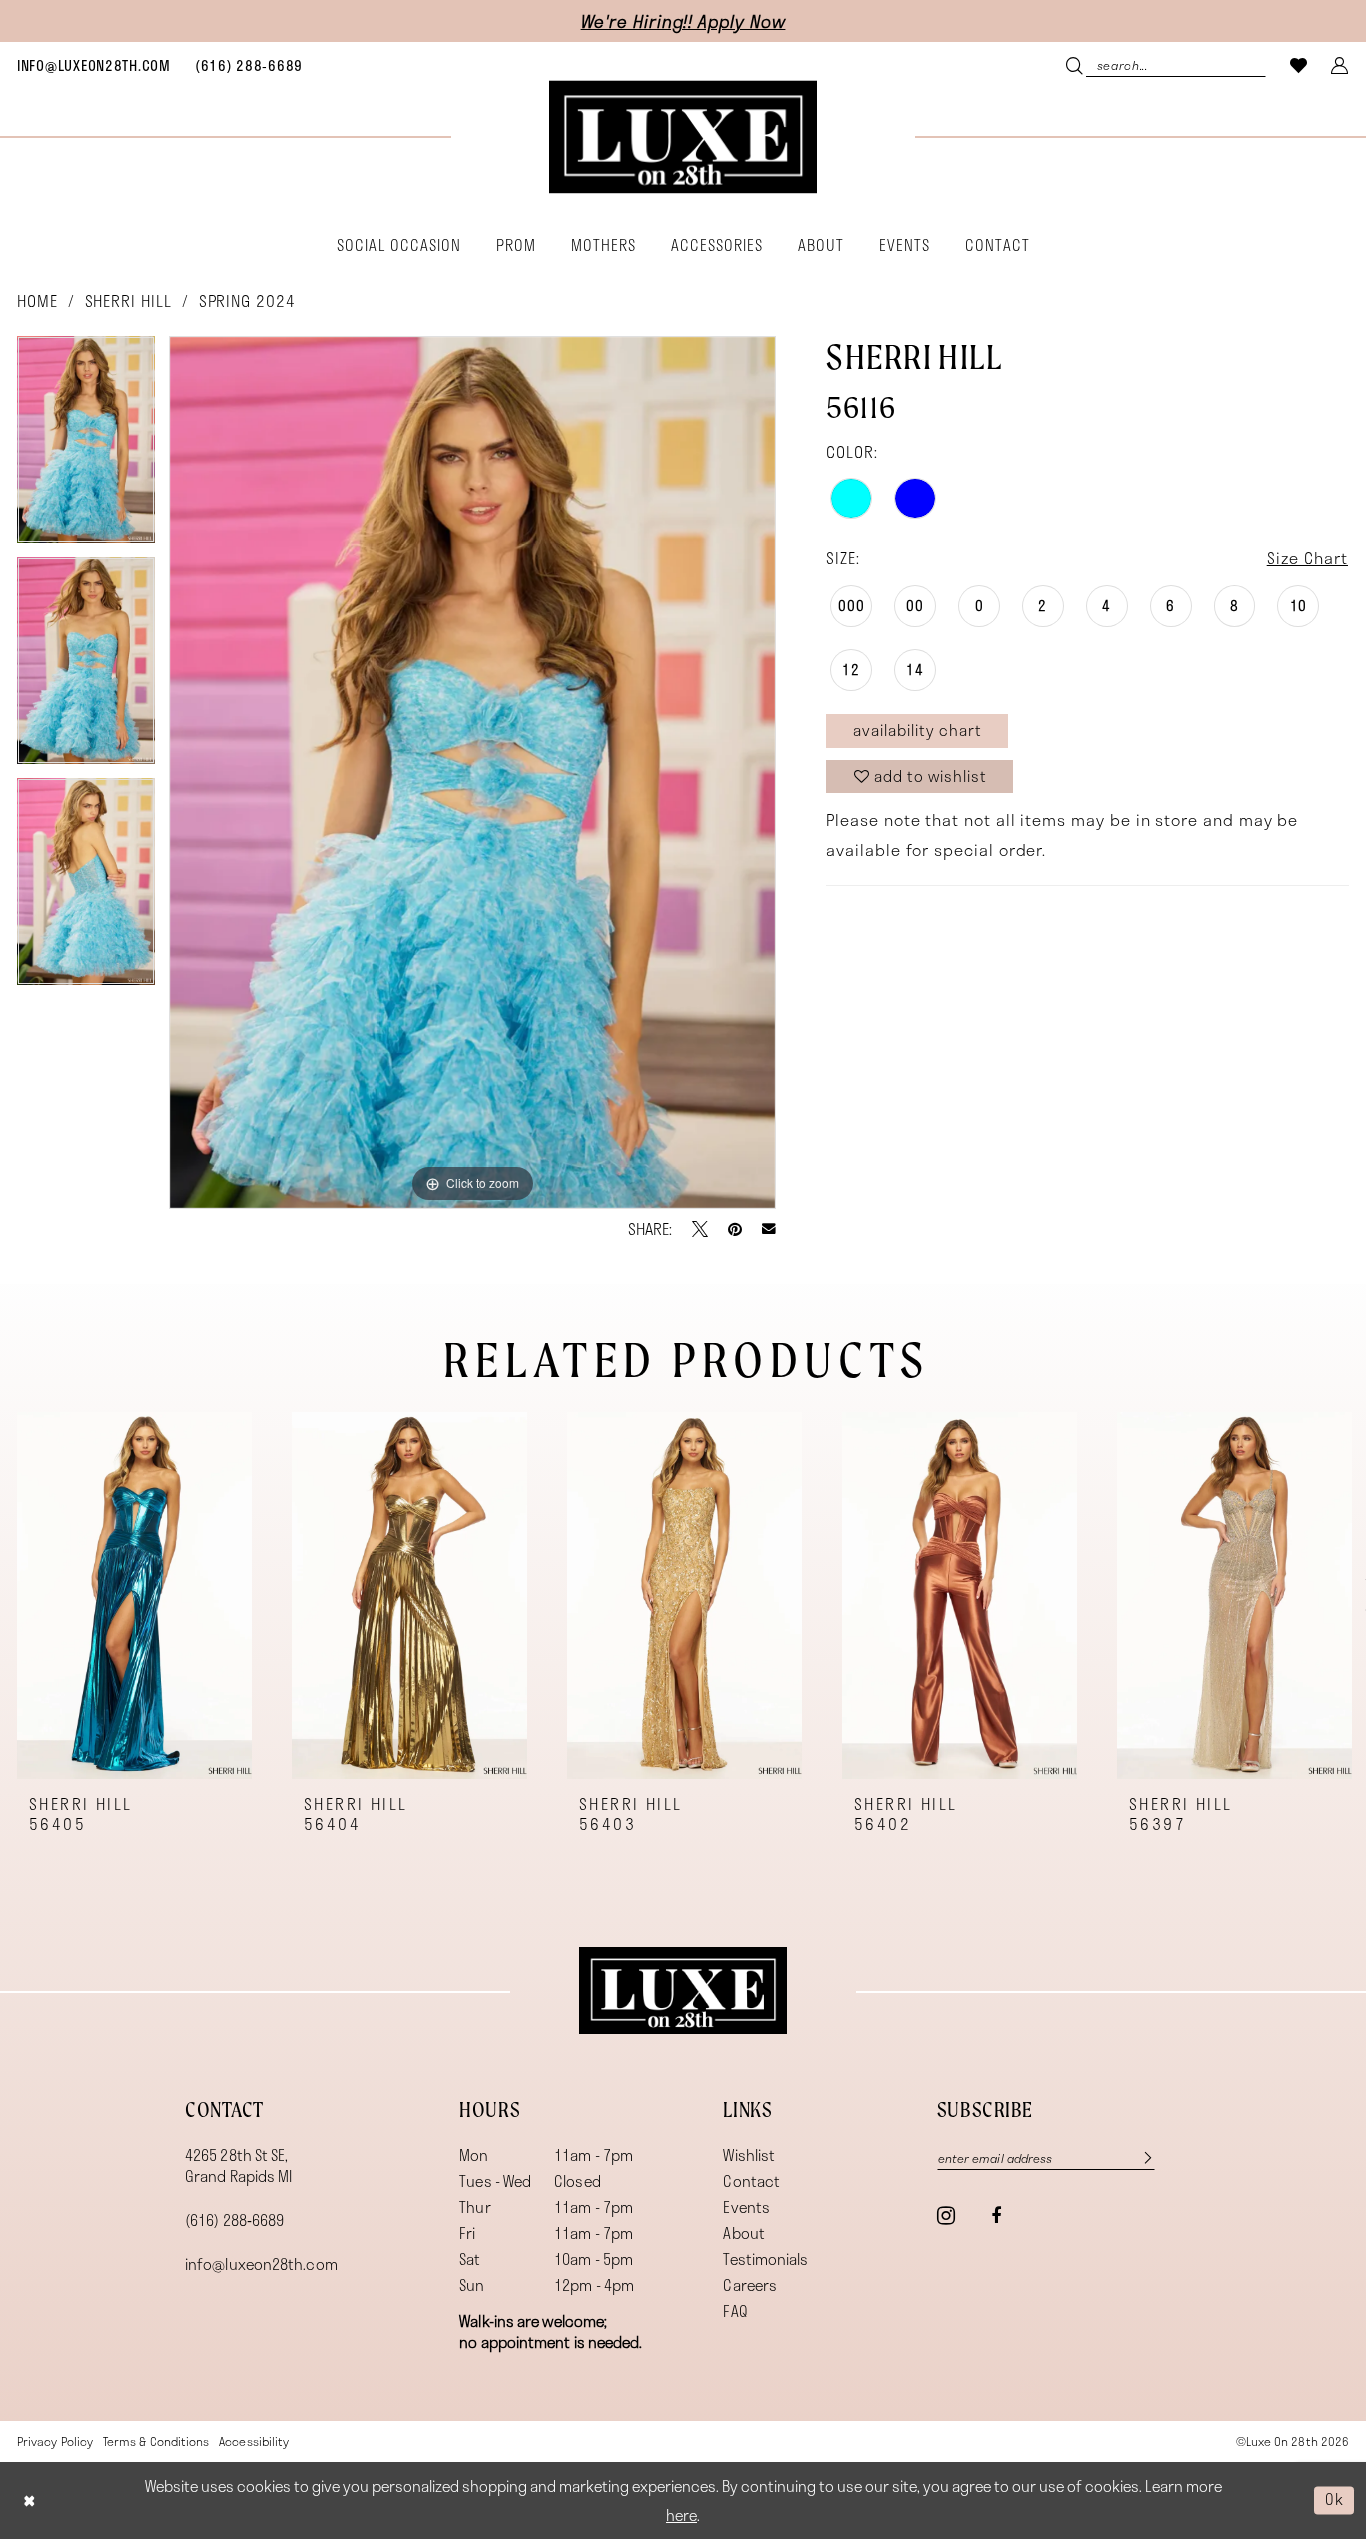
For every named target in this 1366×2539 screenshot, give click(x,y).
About (743, 2233)
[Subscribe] (1138, 2157)
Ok (1334, 2500)
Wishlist (749, 2155)
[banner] (683, 137)
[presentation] (134, 1595)
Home (37, 300)
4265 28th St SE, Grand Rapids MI (238, 2165)
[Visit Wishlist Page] (1299, 64)
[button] (1340, 64)
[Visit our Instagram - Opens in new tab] (946, 2215)
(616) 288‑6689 (234, 2220)
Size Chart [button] (1307, 557)
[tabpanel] (86, 446)
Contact (751, 2181)
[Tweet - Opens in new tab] (700, 1229)
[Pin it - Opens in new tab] (735, 1229)
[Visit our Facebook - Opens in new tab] (996, 2216)
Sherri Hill (128, 300)
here (681, 2515)
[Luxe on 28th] (683, 1991)
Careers (750, 2285)
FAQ (735, 2311)
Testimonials (765, 2259)
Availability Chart (917, 730)
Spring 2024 (247, 300)
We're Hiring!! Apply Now (683, 21)
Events (746, 2207)
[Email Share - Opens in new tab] (769, 1229)
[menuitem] (94, 65)
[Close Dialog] (29, 2500)
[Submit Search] (1076, 64)
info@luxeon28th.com (261, 2264)
